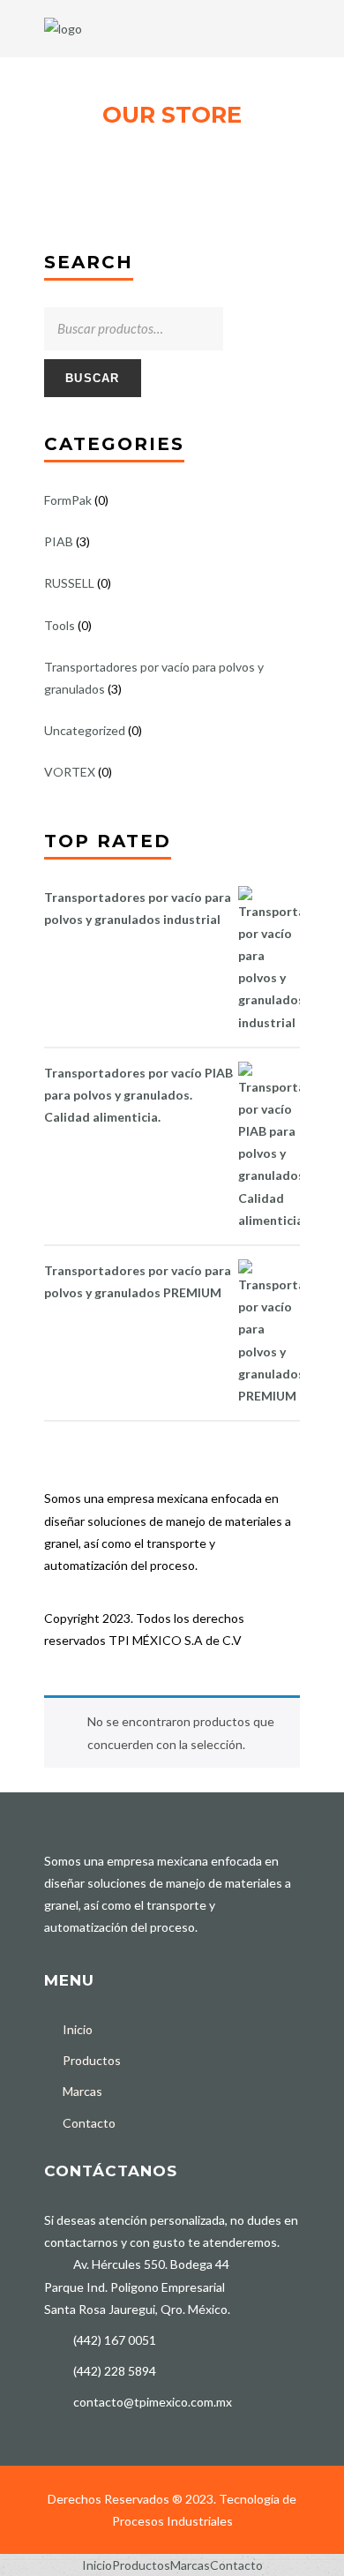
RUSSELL (69, 583)
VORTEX (70, 772)
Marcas (82, 2091)
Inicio (78, 2029)
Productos (92, 2060)
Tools (60, 625)
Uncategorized (85, 730)
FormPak (68, 500)
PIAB (59, 541)
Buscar (93, 378)
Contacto (89, 2123)
